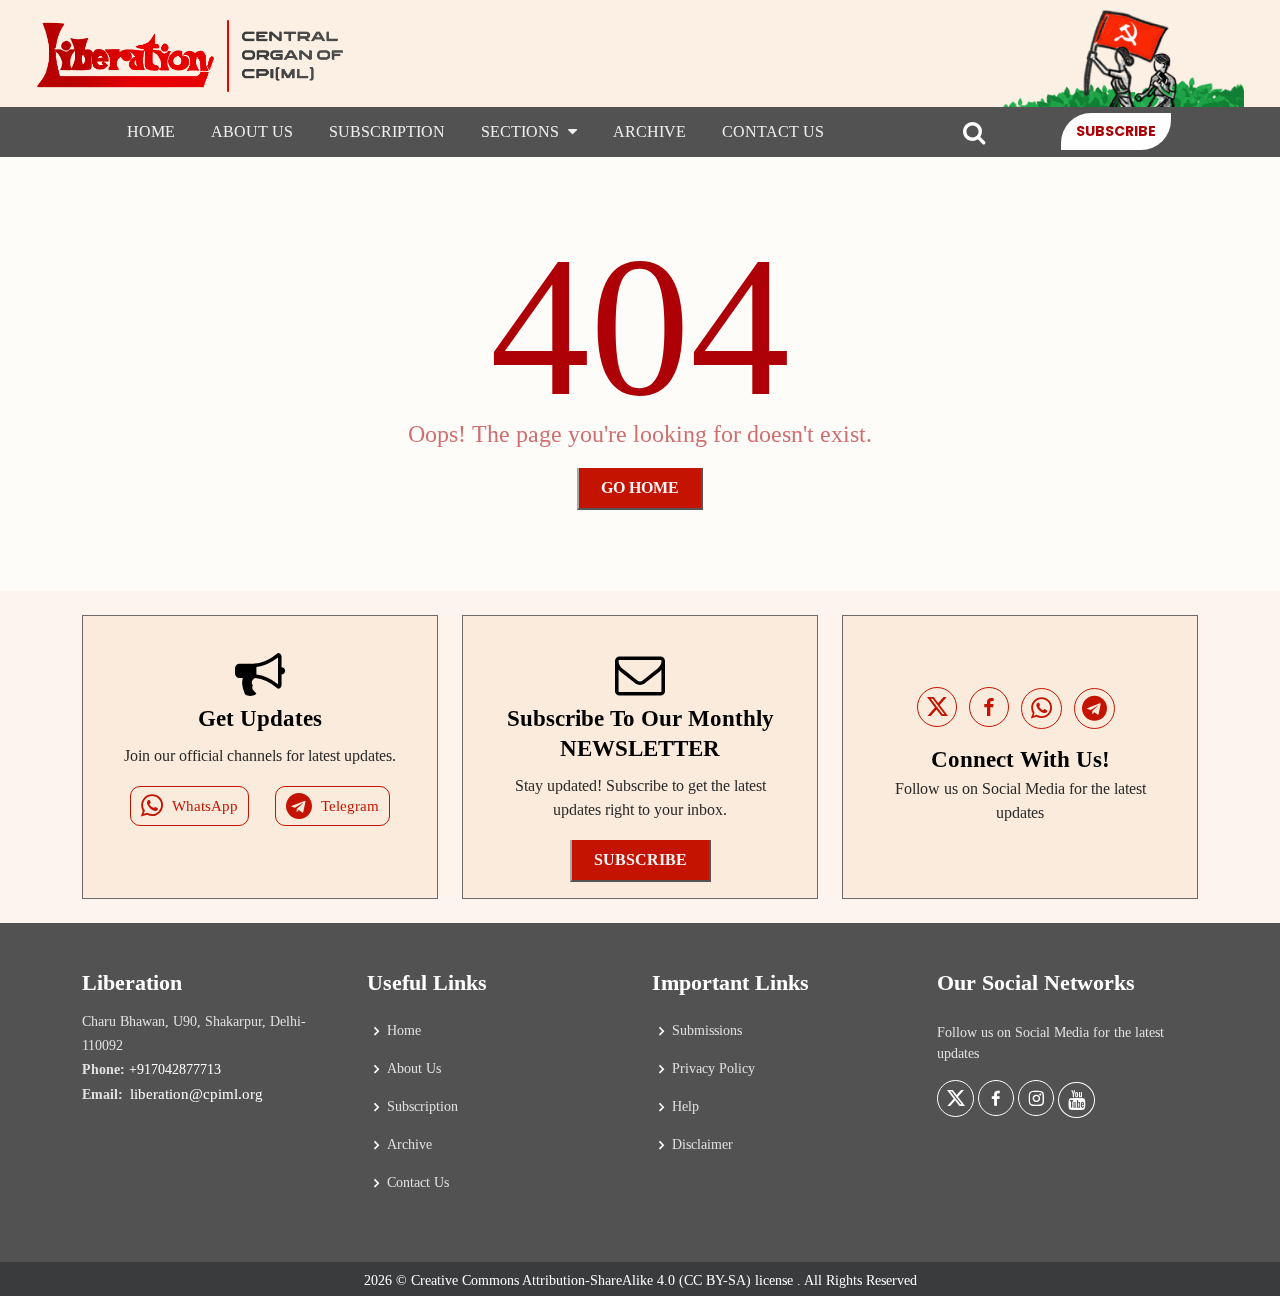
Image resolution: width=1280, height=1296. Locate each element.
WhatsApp (205, 806)
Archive (649, 131)
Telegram (350, 806)
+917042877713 (175, 1069)
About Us (252, 131)
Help (685, 1107)
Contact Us (773, 131)
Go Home (640, 487)
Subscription (387, 131)
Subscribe (1116, 131)
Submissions (707, 1031)
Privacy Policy (713, 1069)
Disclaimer (702, 1145)
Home (151, 131)
